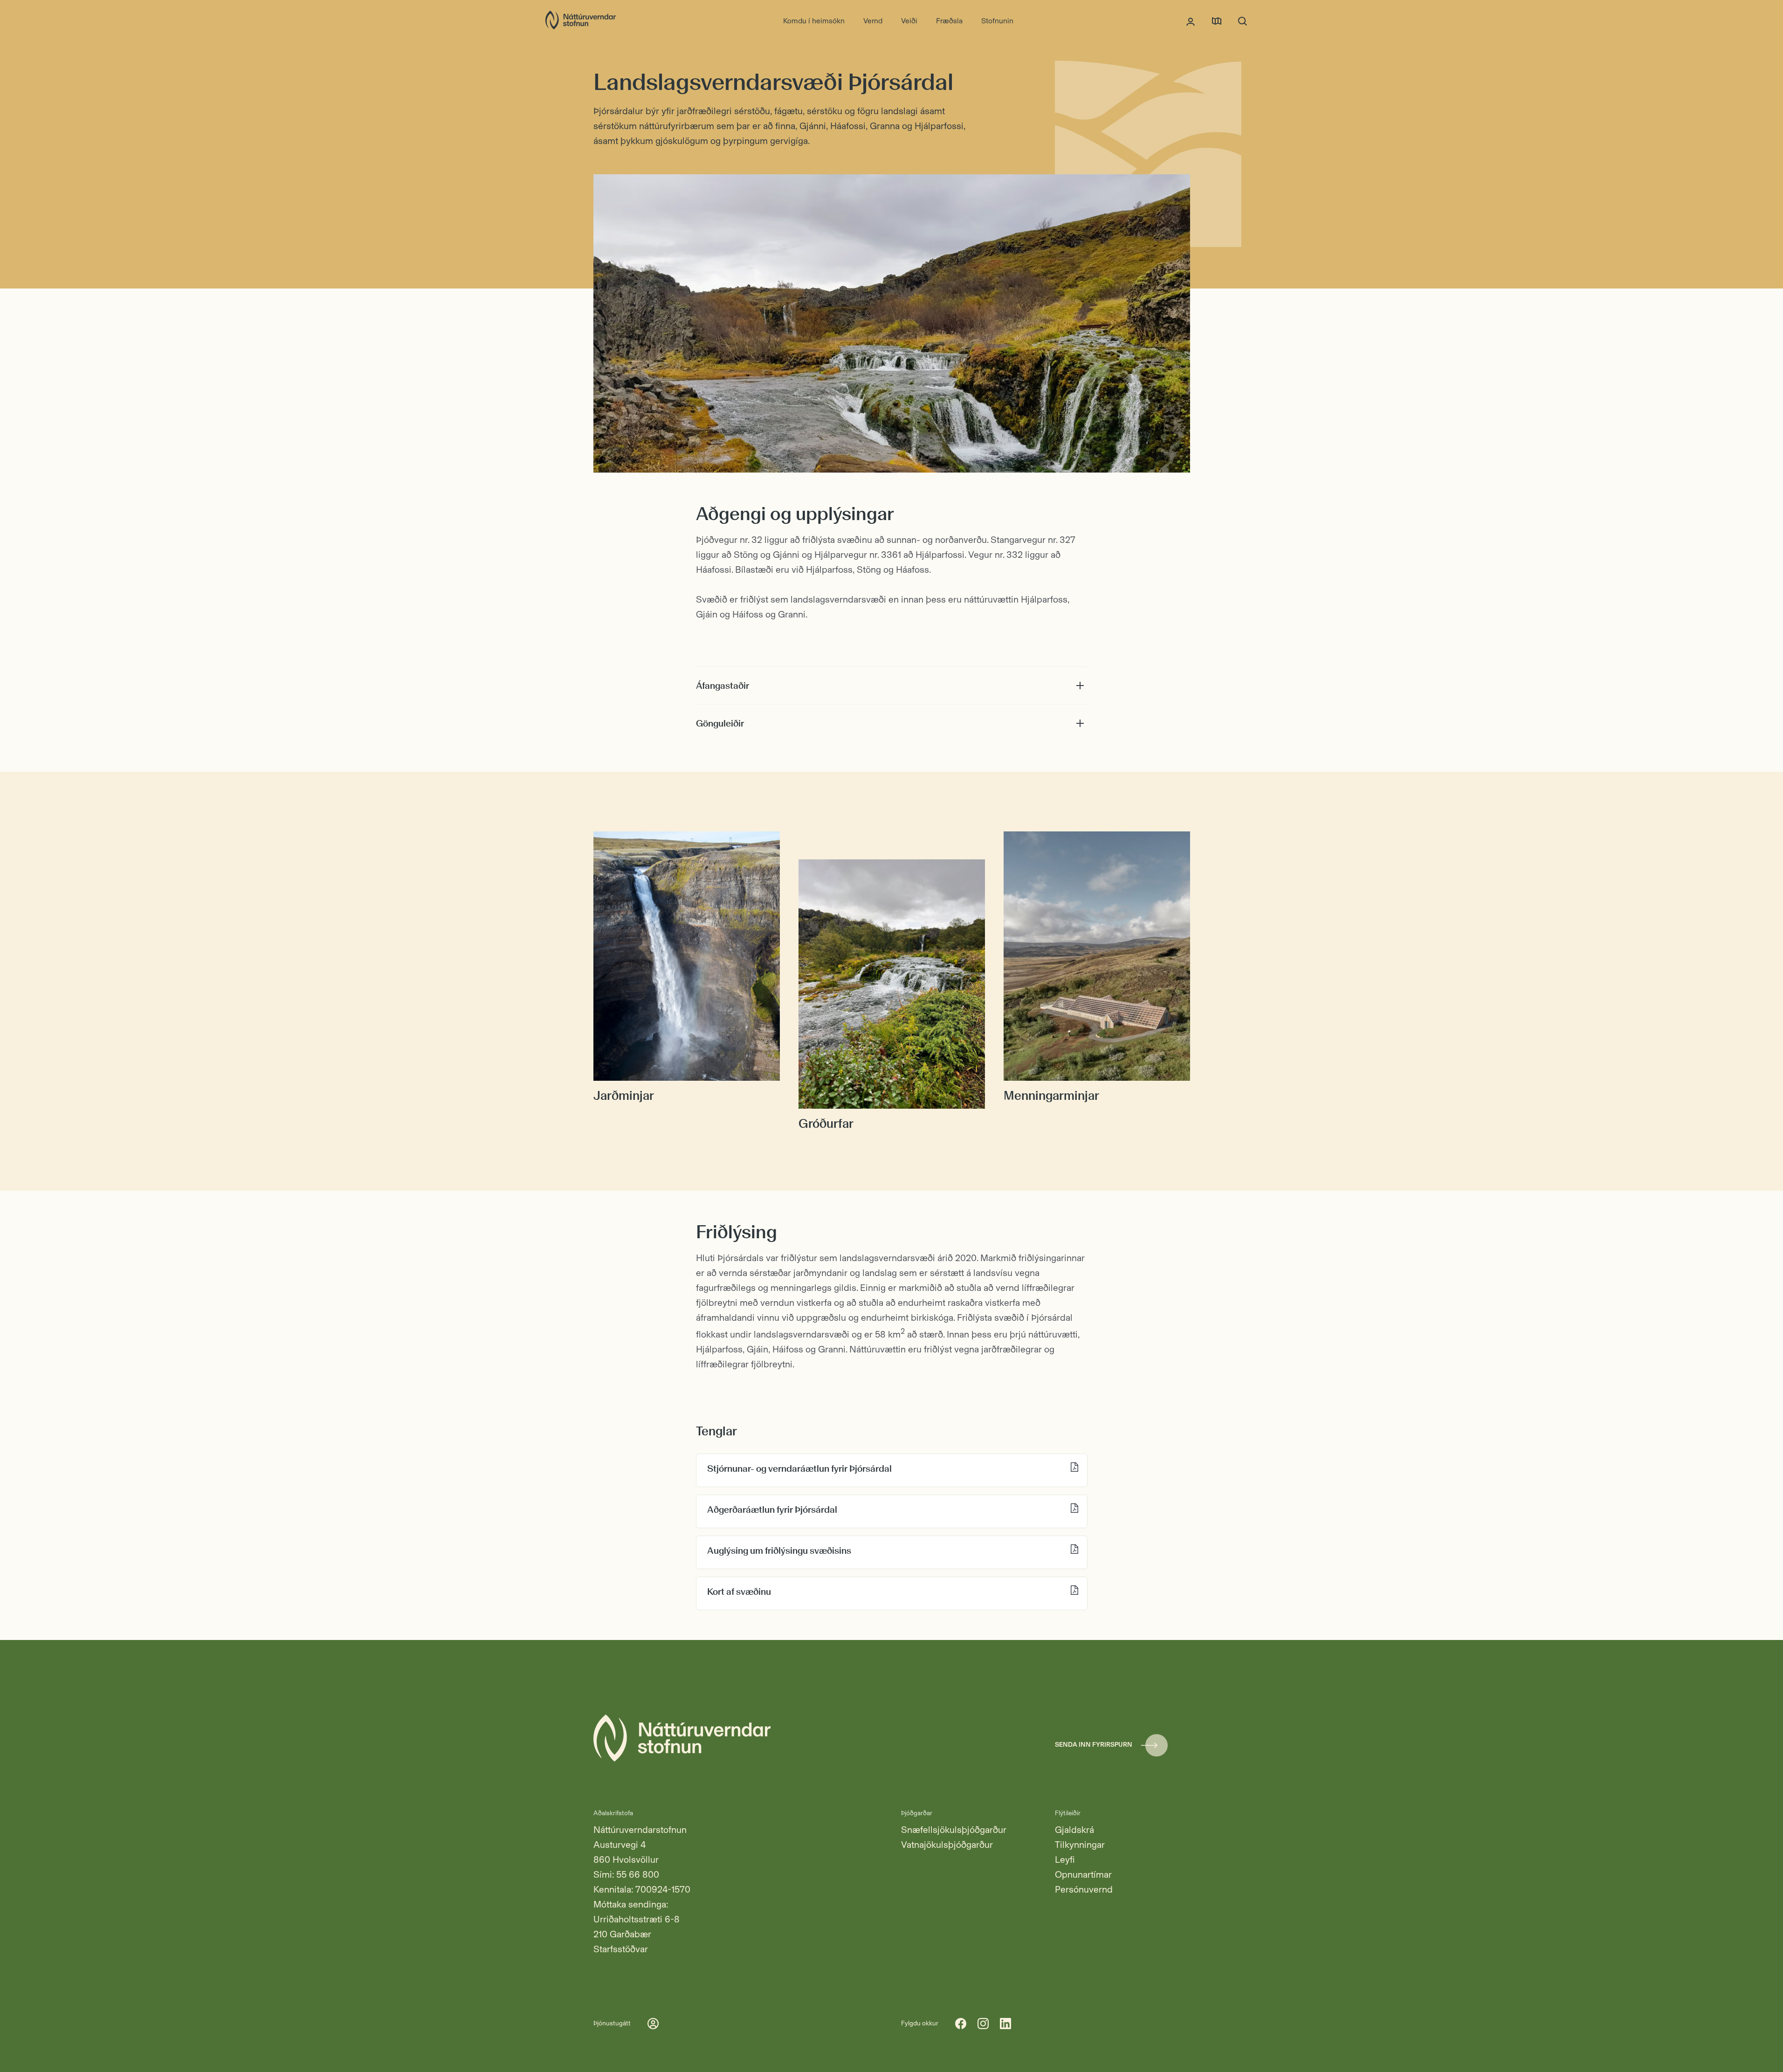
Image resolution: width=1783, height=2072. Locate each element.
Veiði (909, 21)
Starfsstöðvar (621, 1949)
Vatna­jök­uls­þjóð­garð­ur (947, 1845)
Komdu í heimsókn (814, 21)
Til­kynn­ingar (1080, 1845)
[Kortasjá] (1217, 21)
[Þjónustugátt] (1191, 21)
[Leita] (1243, 21)
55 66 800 (638, 1874)
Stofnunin (997, 21)
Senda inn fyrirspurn (1094, 1745)
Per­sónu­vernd (1084, 1889)
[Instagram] (983, 2024)
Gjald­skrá (1074, 1830)
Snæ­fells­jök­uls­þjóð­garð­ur (954, 1830)
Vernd (873, 21)
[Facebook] (961, 2024)
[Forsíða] (581, 21)
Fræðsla (949, 21)
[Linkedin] (1005, 2024)
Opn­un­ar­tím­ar (1083, 1874)
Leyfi (1065, 1859)
